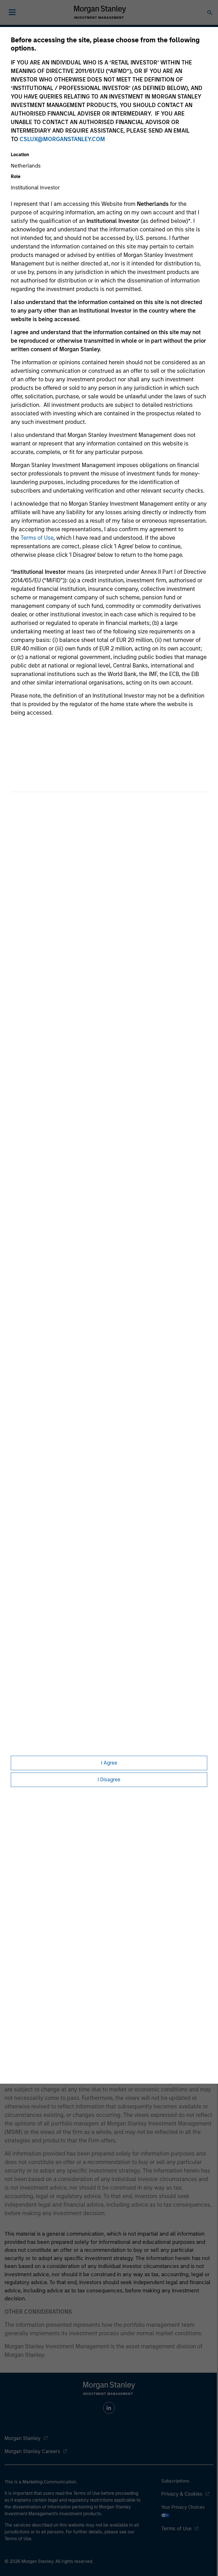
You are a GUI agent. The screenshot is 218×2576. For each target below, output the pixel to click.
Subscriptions (175, 2481)
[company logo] (100, 12)
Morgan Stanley (23, 2438)
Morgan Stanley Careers (32, 2451)
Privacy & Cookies (182, 2494)
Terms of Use (37, 538)
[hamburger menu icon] (12, 12)
